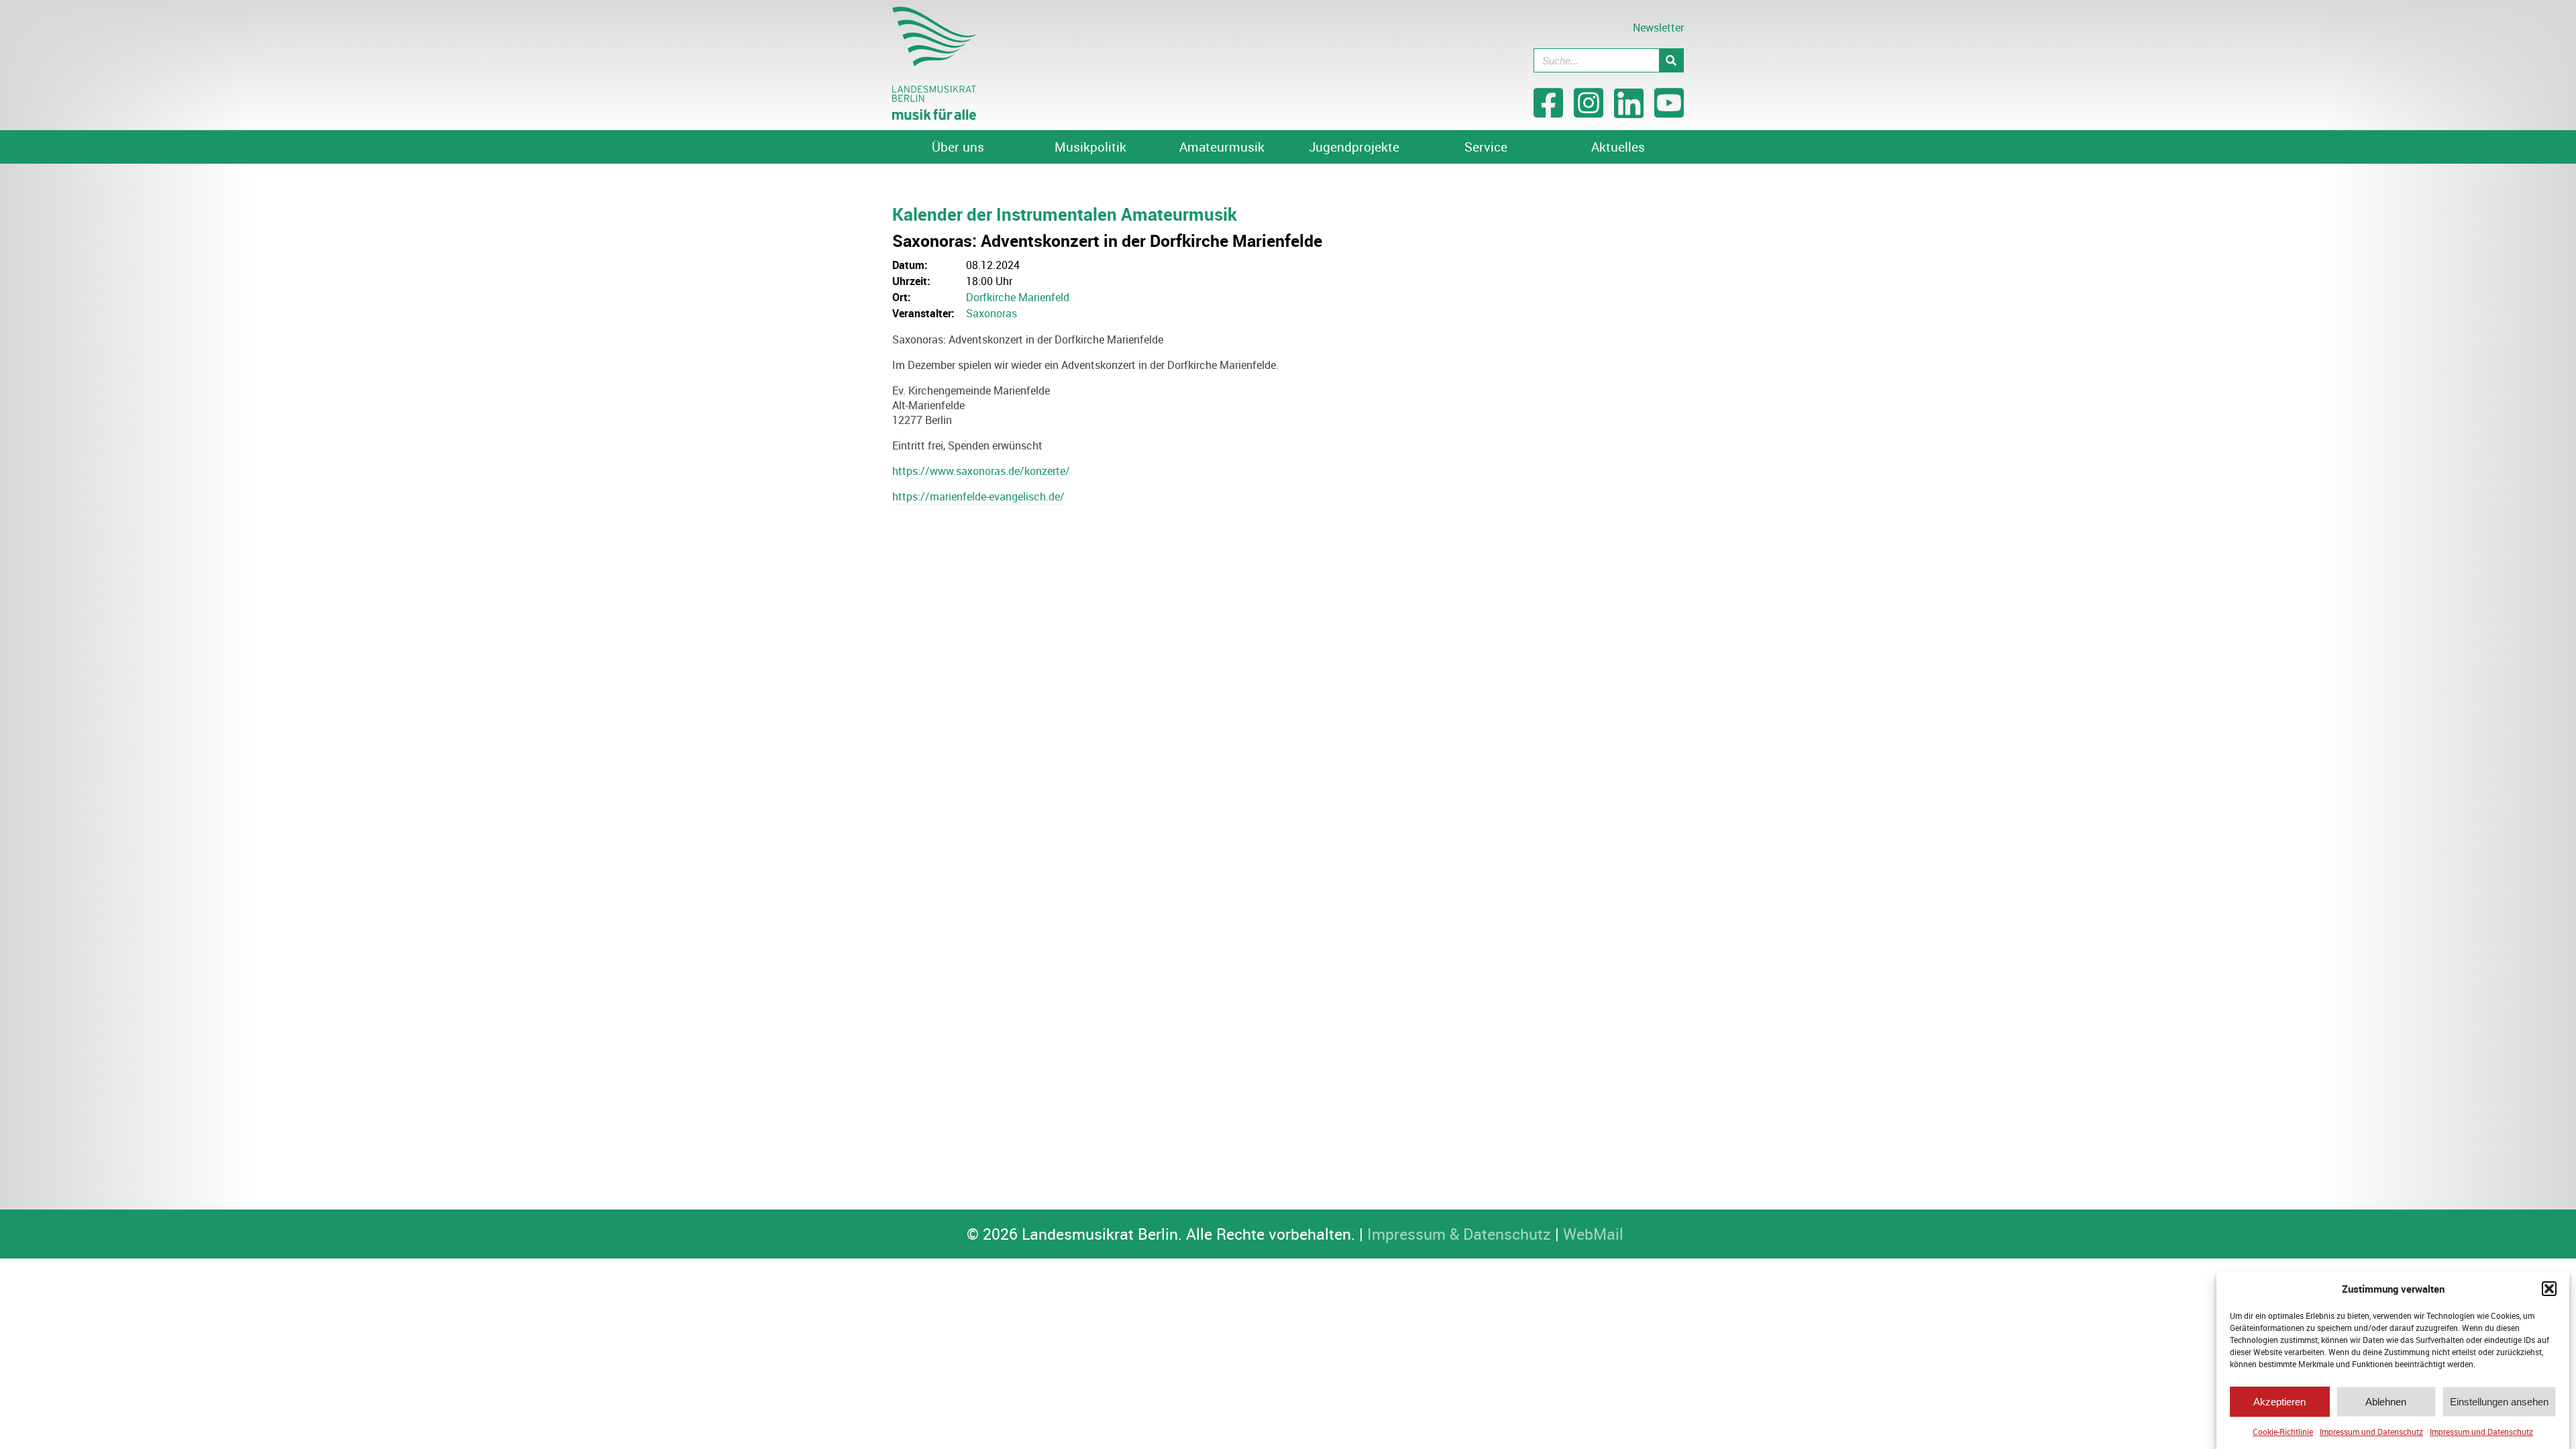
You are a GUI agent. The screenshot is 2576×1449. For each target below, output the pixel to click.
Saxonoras (991, 313)
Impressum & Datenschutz (1459, 1234)
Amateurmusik (1222, 147)
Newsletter (1658, 28)
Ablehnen (2386, 1402)
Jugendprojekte (1354, 147)
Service (1486, 147)
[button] (2549, 1289)
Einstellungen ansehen (2499, 1402)
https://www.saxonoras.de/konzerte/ (981, 471)
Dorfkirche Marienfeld (1018, 297)
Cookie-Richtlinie (2283, 1432)
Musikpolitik (1090, 147)
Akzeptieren (2279, 1402)
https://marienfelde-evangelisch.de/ (978, 496)
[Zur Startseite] (934, 116)
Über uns (958, 147)
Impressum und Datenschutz (2371, 1432)
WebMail (1593, 1234)
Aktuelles (1618, 147)
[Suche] (1671, 60)
